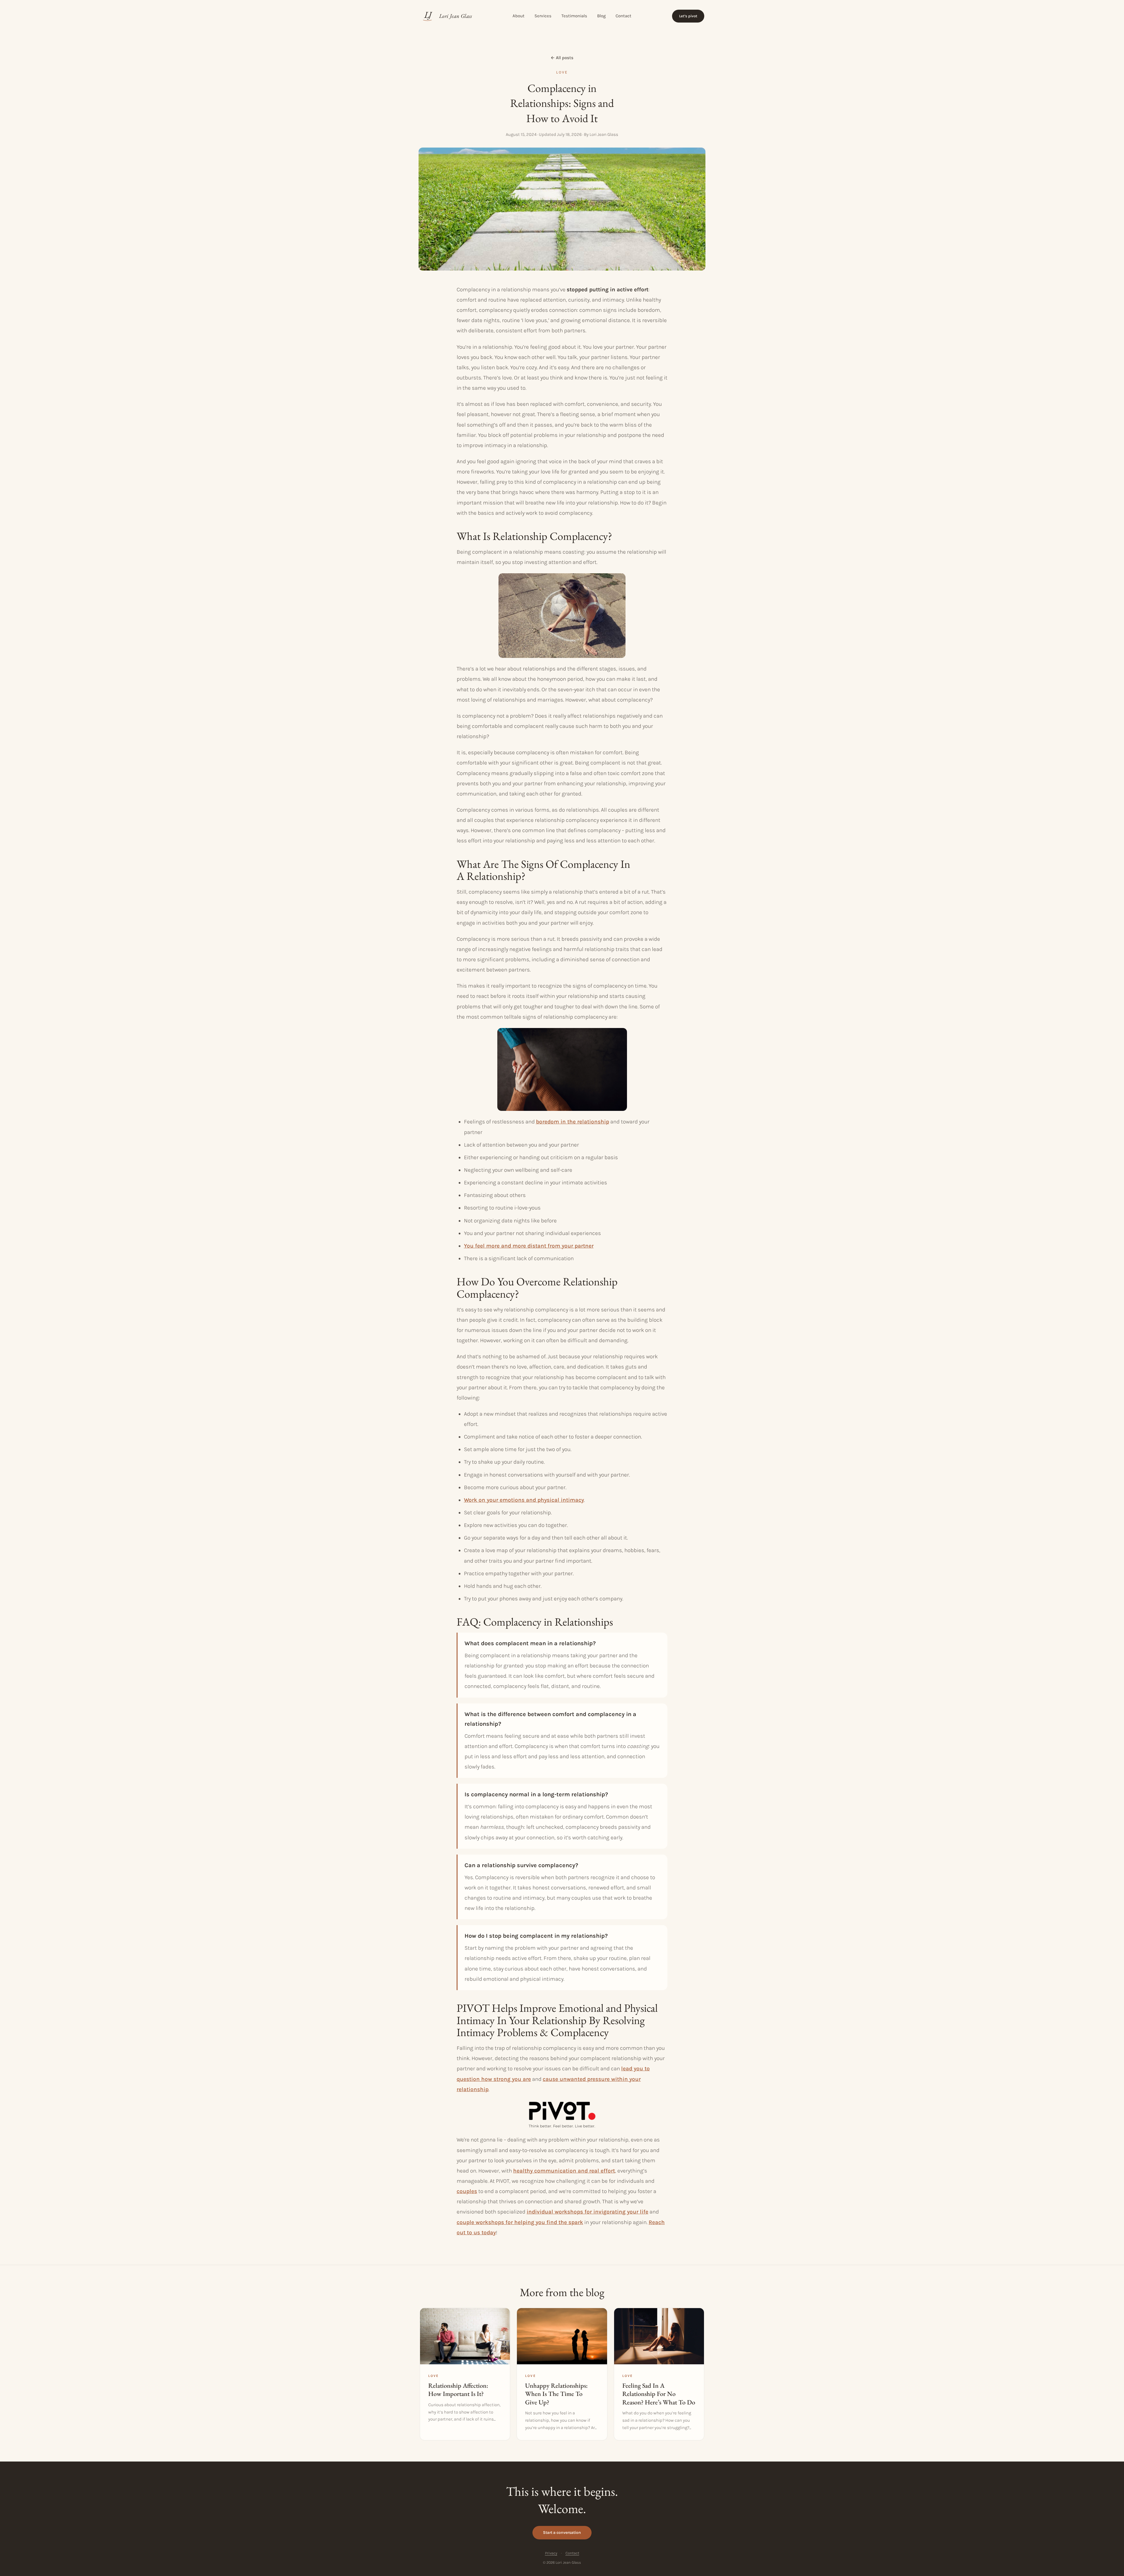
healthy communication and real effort (564, 2171)
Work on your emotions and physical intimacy (524, 1500)
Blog (601, 16)
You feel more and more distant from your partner (529, 1246)
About (519, 16)
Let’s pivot (688, 16)
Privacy (551, 2553)
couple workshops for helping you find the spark (520, 2222)
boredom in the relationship (573, 1122)
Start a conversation (562, 2533)
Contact (623, 16)
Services (543, 16)
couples (467, 2191)
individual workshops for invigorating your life (587, 2212)
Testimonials (574, 16)
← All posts (562, 58)
